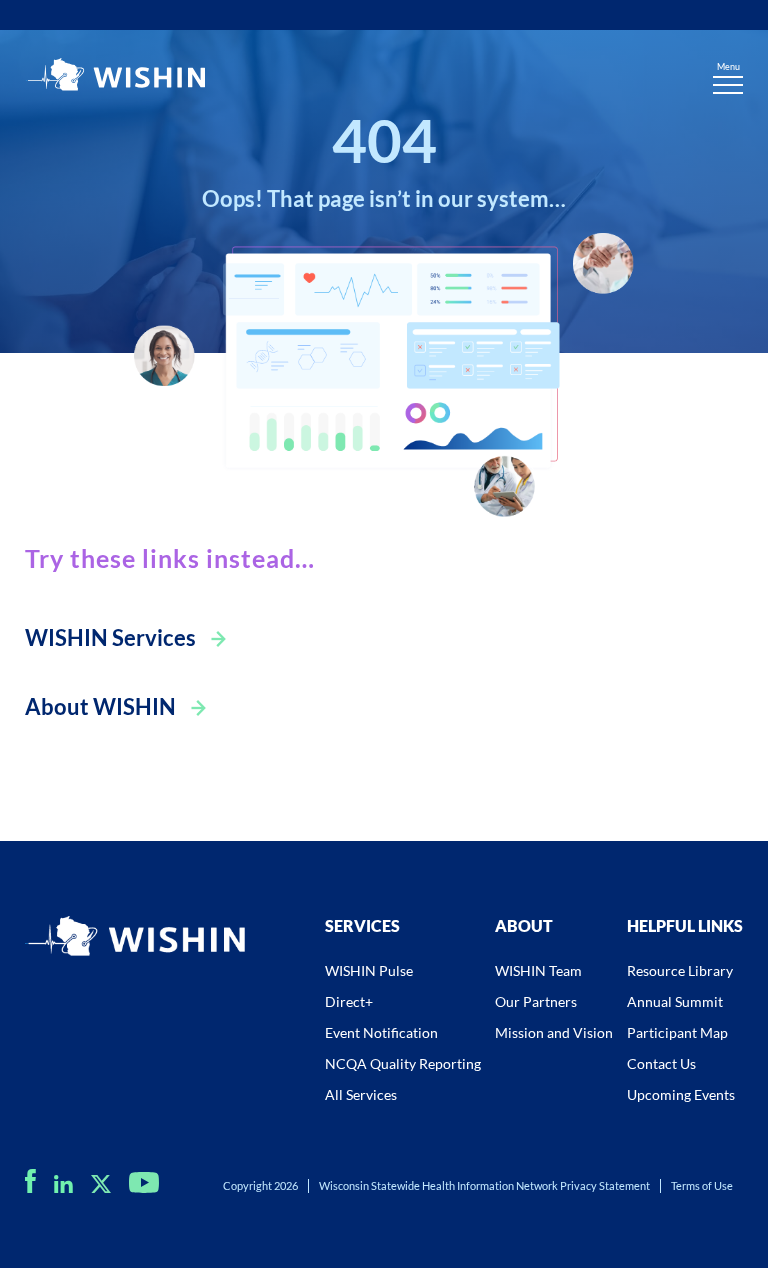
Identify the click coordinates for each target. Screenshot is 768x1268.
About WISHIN (100, 706)
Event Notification (381, 1032)
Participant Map (677, 1032)
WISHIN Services (110, 637)
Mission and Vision (554, 1032)
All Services (361, 1094)
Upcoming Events (681, 1094)
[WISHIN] (115, 77)
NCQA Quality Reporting (403, 1063)
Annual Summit (675, 1001)
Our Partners (536, 1001)
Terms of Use (702, 1185)
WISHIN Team (538, 970)
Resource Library (680, 970)
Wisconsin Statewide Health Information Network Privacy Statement (484, 1185)
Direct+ (349, 1001)
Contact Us (661, 1063)
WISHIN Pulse (369, 970)
